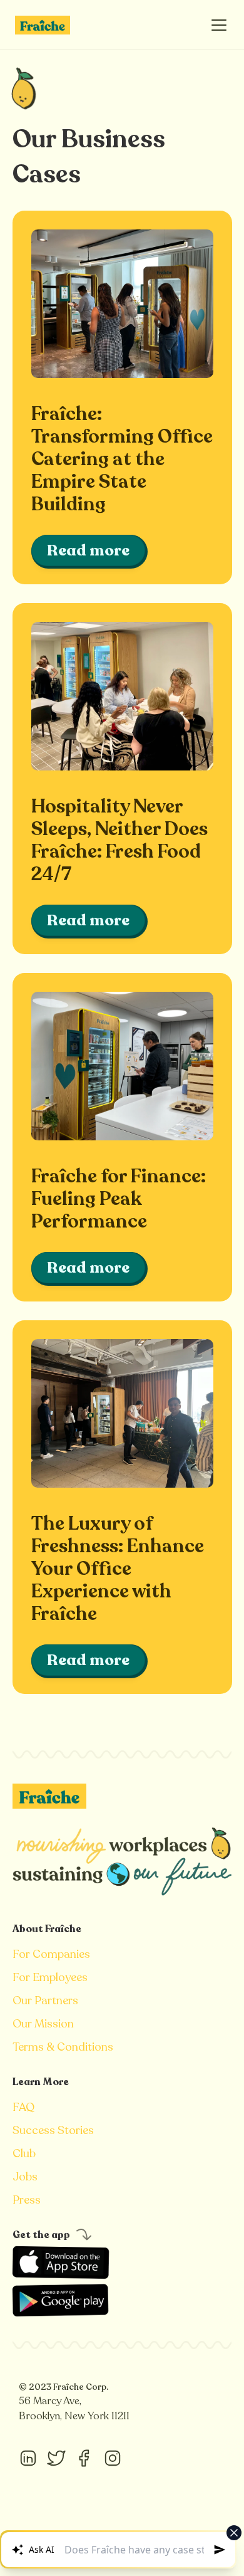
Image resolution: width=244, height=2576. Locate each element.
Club (24, 2153)
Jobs (25, 2177)
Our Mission (43, 2024)
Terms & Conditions (63, 2047)
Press (27, 2200)
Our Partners (45, 2000)
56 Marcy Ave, (51, 2401)
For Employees (50, 1977)
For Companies (51, 1954)
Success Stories (53, 2130)
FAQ (23, 2107)
